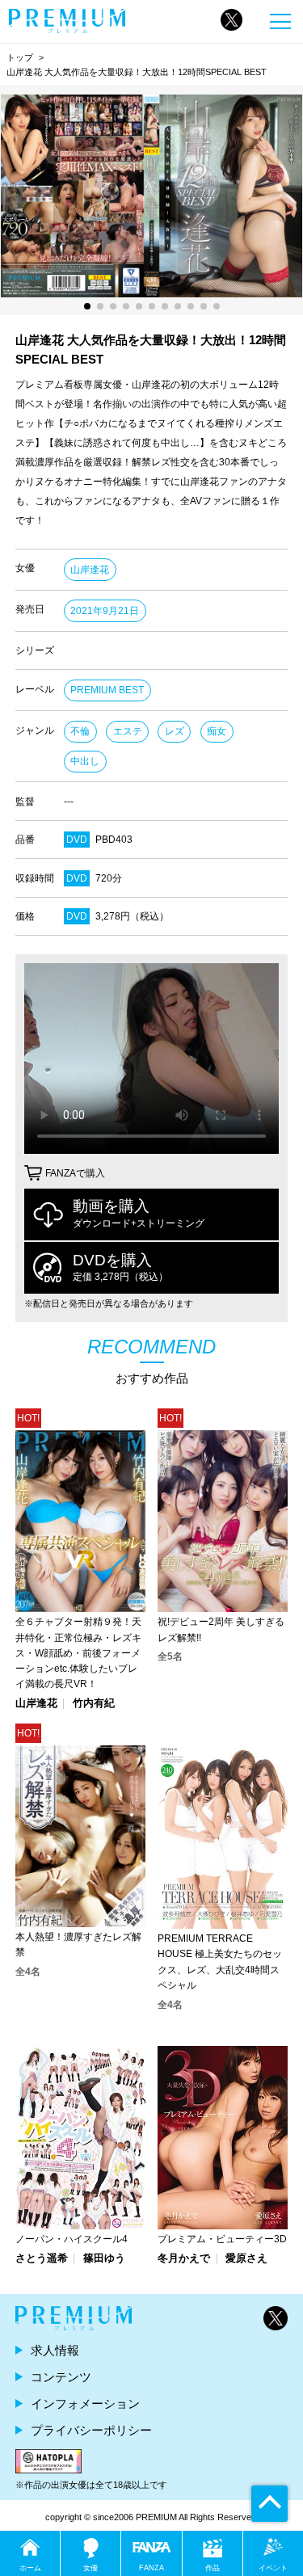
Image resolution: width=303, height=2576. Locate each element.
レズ (175, 731)
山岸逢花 (90, 570)
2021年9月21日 (105, 611)
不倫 (80, 731)
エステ (128, 731)
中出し (85, 761)
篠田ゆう (104, 2259)
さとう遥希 (42, 2259)
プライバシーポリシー (91, 2430)
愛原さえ (246, 2259)
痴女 (217, 731)
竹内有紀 (94, 1704)
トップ (20, 57)
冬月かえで (184, 2259)
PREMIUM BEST (107, 690)
